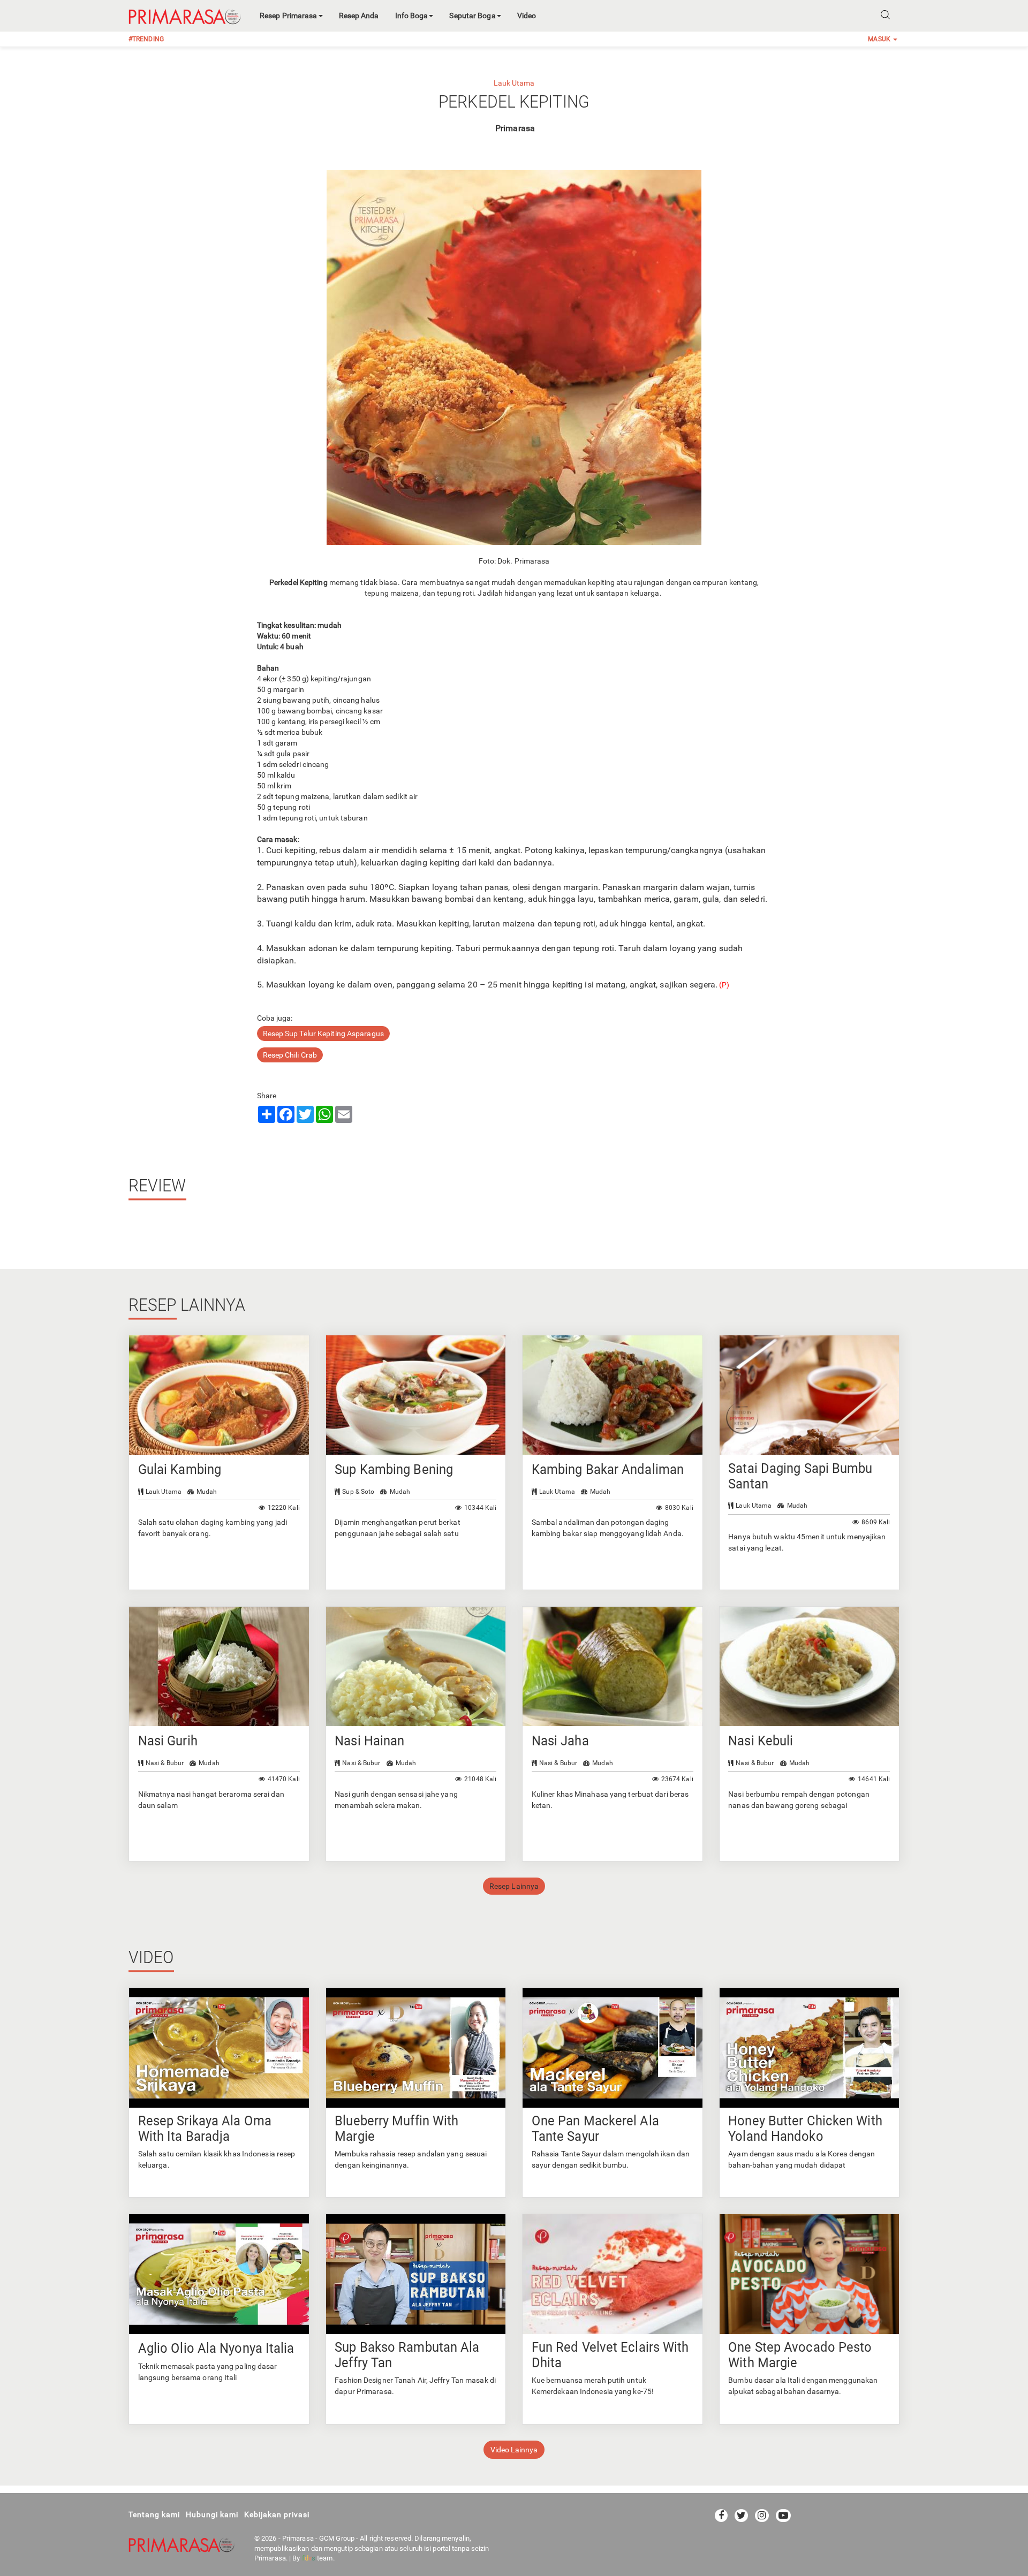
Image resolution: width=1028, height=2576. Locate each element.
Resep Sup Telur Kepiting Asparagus (323, 1034)
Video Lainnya (514, 2450)
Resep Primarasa (289, 16)
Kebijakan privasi (277, 2514)
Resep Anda (359, 16)
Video (527, 16)
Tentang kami (154, 2514)
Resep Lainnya (514, 1886)
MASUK (880, 39)
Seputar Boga (472, 16)
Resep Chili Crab (290, 1055)
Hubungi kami (212, 2514)
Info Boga (412, 16)
